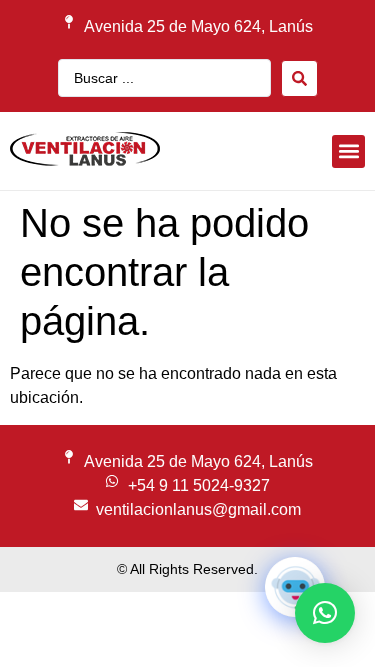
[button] (348, 151)
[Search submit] (299, 78)
